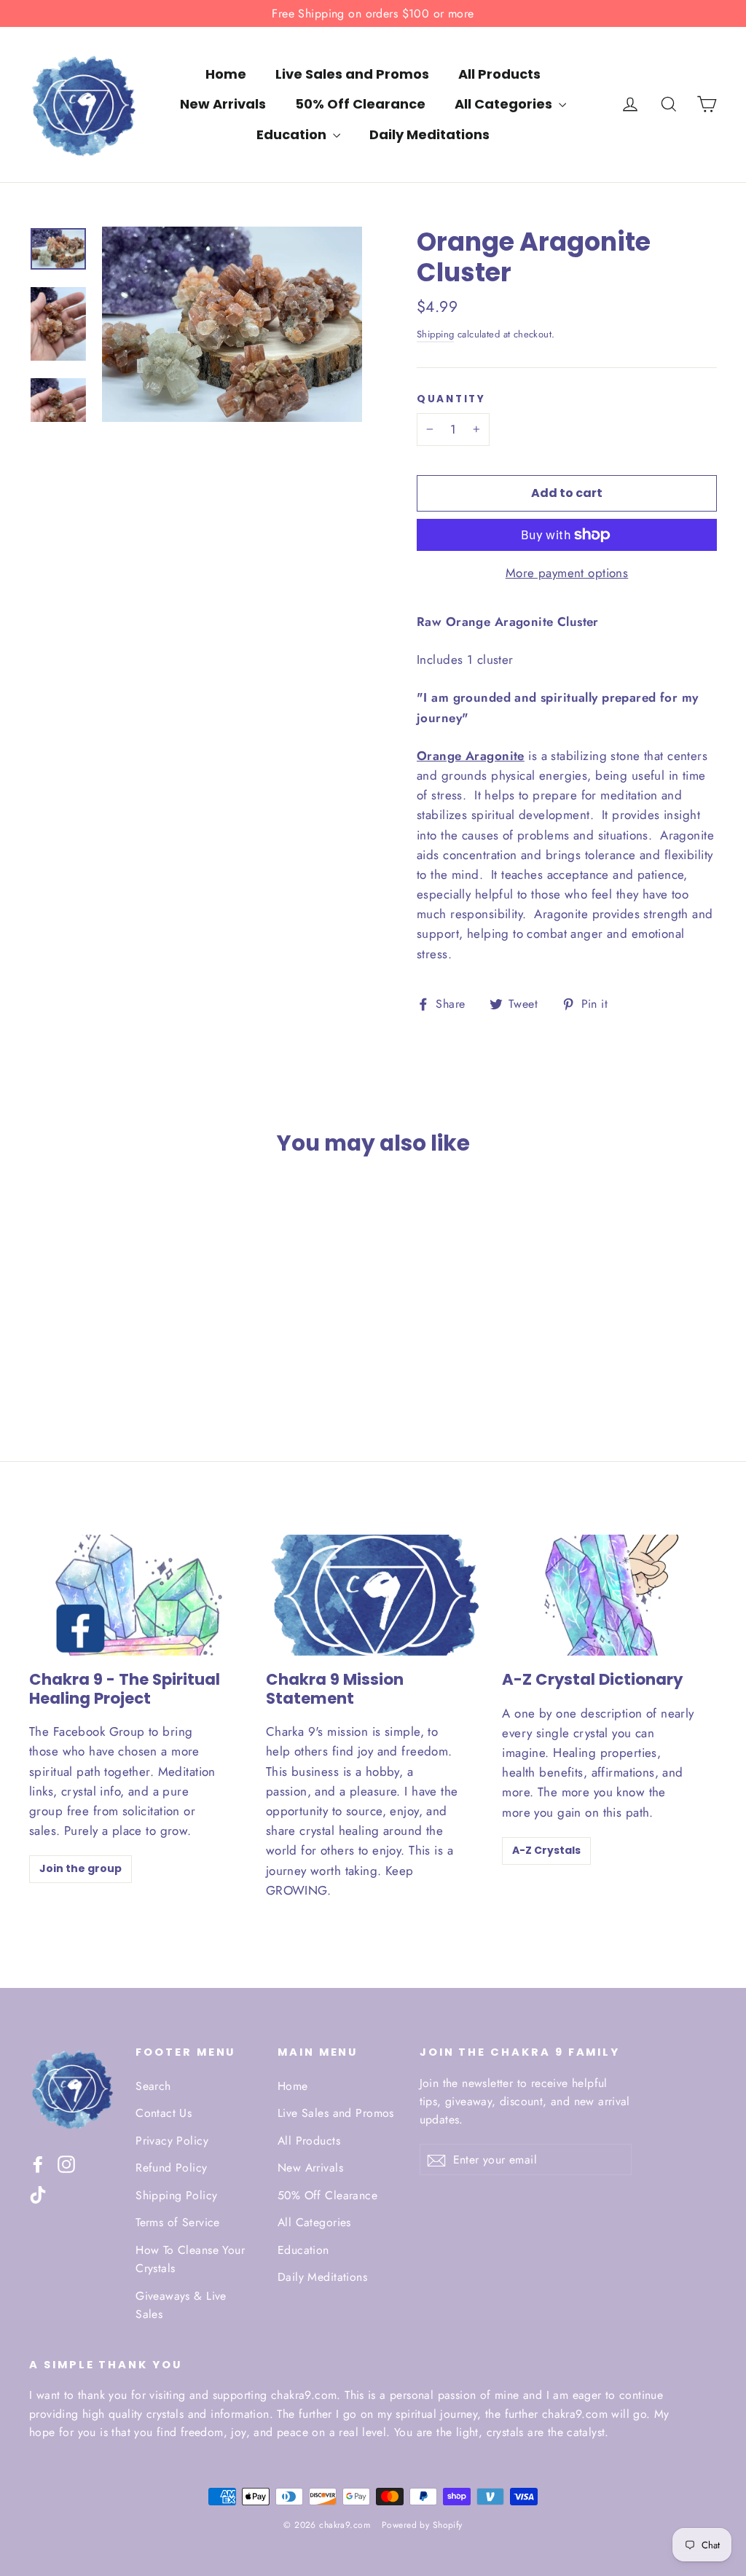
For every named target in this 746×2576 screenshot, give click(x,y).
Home (226, 74)
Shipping (435, 334)
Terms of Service (178, 2222)
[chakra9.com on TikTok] (38, 2194)
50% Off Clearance (360, 104)
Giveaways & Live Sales (181, 2305)
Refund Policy (172, 2168)
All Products (499, 74)
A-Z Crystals (546, 1850)
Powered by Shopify (422, 2525)
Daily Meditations (429, 134)
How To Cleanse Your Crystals (190, 2259)
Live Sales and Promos (352, 74)
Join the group (81, 1868)
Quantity (451, 399)
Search (153, 2086)
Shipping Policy (176, 2195)
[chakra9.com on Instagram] (66, 2163)
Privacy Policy (172, 2141)
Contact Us (164, 2113)
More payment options (567, 573)
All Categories (505, 104)
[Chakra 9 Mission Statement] (373, 1595)
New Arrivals (223, 104)
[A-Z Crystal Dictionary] (609, 1595)
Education (293, 134)
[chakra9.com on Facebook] (38, 2163)
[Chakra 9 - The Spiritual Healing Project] (137, 1595)
